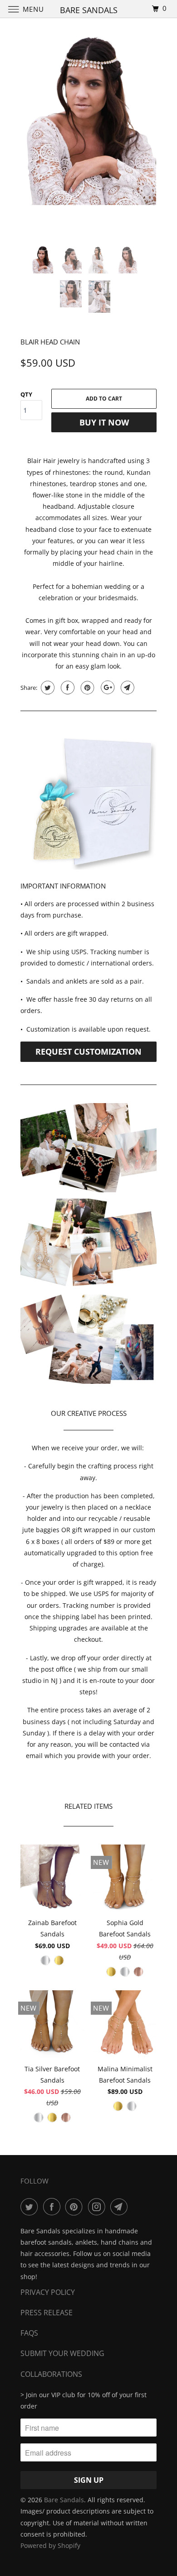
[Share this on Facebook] (66, 688)
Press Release (47, 2313)
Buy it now (104, 422)
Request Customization (88, 1051)
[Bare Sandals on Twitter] (31, 2207)
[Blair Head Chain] (88, 121)
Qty (26, 394)
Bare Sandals (64, 2500)
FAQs (29, 2333)
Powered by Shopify (50, 2545)
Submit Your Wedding (62, 2353)
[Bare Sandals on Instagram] (98, 2207)
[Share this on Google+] (106, 688)
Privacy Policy (48, 2292)
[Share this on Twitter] (47, 688)
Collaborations (51, 2374)
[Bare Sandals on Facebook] (54, 2207)
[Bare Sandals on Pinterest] (76, 2207)
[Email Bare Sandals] (121, 2207)
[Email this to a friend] (126, 688)
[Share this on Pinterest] (86, 688)
